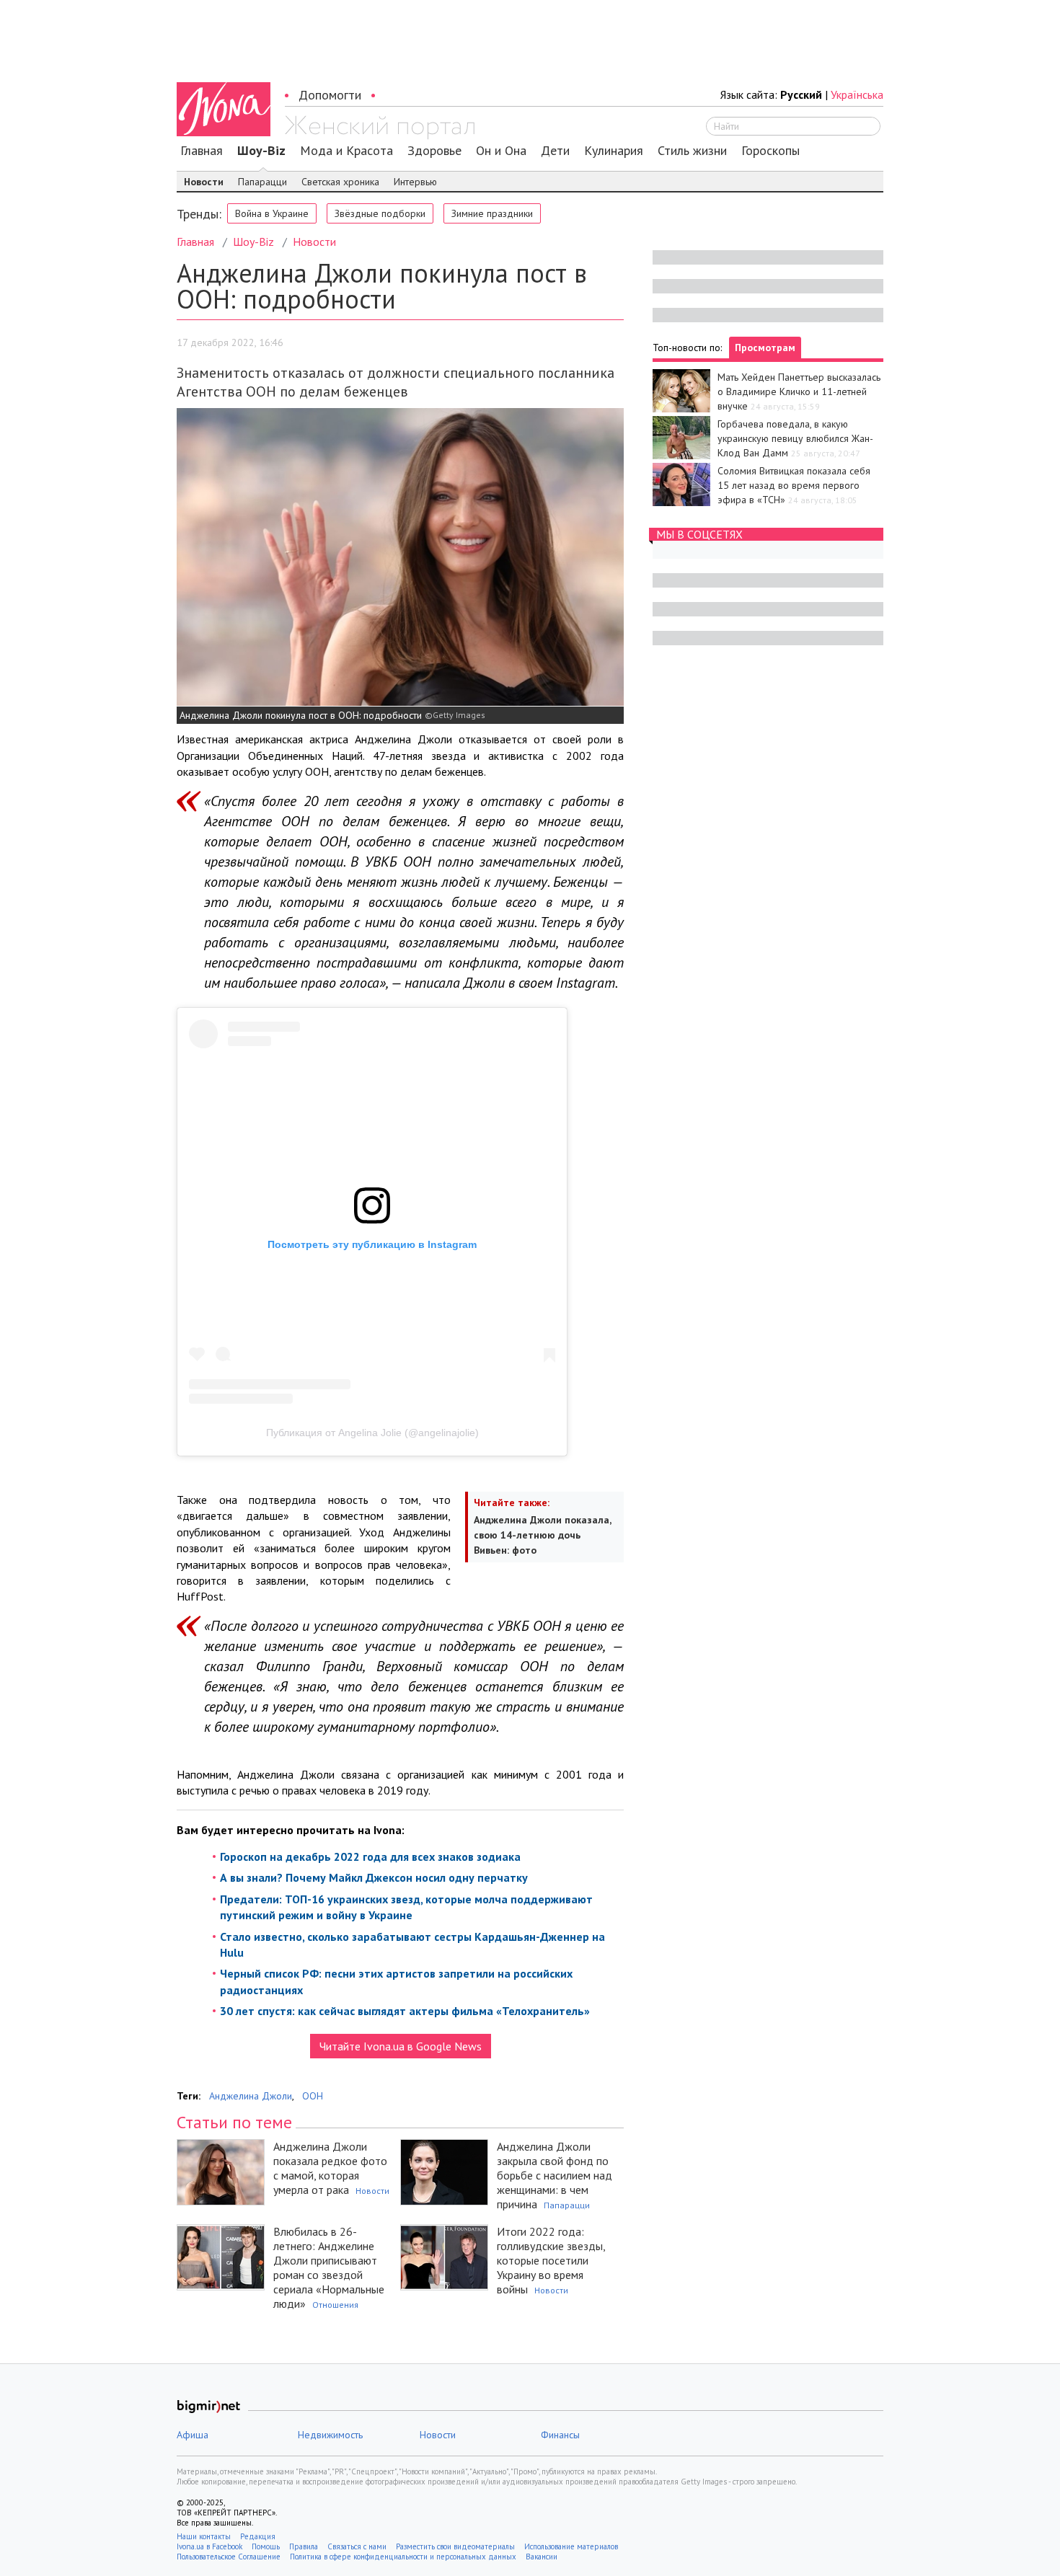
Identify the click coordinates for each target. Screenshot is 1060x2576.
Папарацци (262, 182)
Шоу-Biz (261, 151)
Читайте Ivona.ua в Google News (401, 2046)
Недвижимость (330, 2435)
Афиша (193, 2435)
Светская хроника (340, 182)
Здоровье (434, 151)
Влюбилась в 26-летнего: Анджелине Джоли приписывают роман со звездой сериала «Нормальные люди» (329, 2267)
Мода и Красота (346, 151)
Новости (204, 182)
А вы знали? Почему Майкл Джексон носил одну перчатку (374, 1877)
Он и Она (501, 151)
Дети (555, 151)
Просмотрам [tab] (765, 348)
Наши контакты (204, 2536)
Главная (202, 151)
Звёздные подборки (380, 213)
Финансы (560, 2435)
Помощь (266, 2546)
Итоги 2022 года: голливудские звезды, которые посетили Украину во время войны (551, 2260)
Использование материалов (571, 2546)
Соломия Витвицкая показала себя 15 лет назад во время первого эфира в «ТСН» (794, 485)
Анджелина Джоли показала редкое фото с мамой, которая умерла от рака (330, 2168)
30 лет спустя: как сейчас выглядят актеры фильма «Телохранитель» (405, 2011)
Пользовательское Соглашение (229, 2557)
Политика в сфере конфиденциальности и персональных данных (403, 2557)
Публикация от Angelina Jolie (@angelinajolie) (372, 1433)
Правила (304, 2546)
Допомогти (330, 95)
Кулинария (614, 151)
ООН (313, 2096)
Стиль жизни (692, 151)
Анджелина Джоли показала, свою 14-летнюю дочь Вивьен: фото (542, 1535)
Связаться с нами (357, 2546)
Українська (857, 94)
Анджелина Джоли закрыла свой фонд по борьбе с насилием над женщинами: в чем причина (555, 2175)
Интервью (415, 182)
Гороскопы (770, 151)
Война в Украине (272, 213)
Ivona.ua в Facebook (209, 2546)
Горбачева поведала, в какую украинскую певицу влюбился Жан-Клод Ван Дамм (795, 438)
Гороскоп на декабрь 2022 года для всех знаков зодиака (370, 1856)
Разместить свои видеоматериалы (455, 2546)
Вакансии (542, 2557)
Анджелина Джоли (251, 2096)
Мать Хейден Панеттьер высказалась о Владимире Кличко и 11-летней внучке (799, 391)
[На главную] (380, 128)
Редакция (258, 2536)
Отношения (335, 2305)
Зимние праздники (492, 213)
